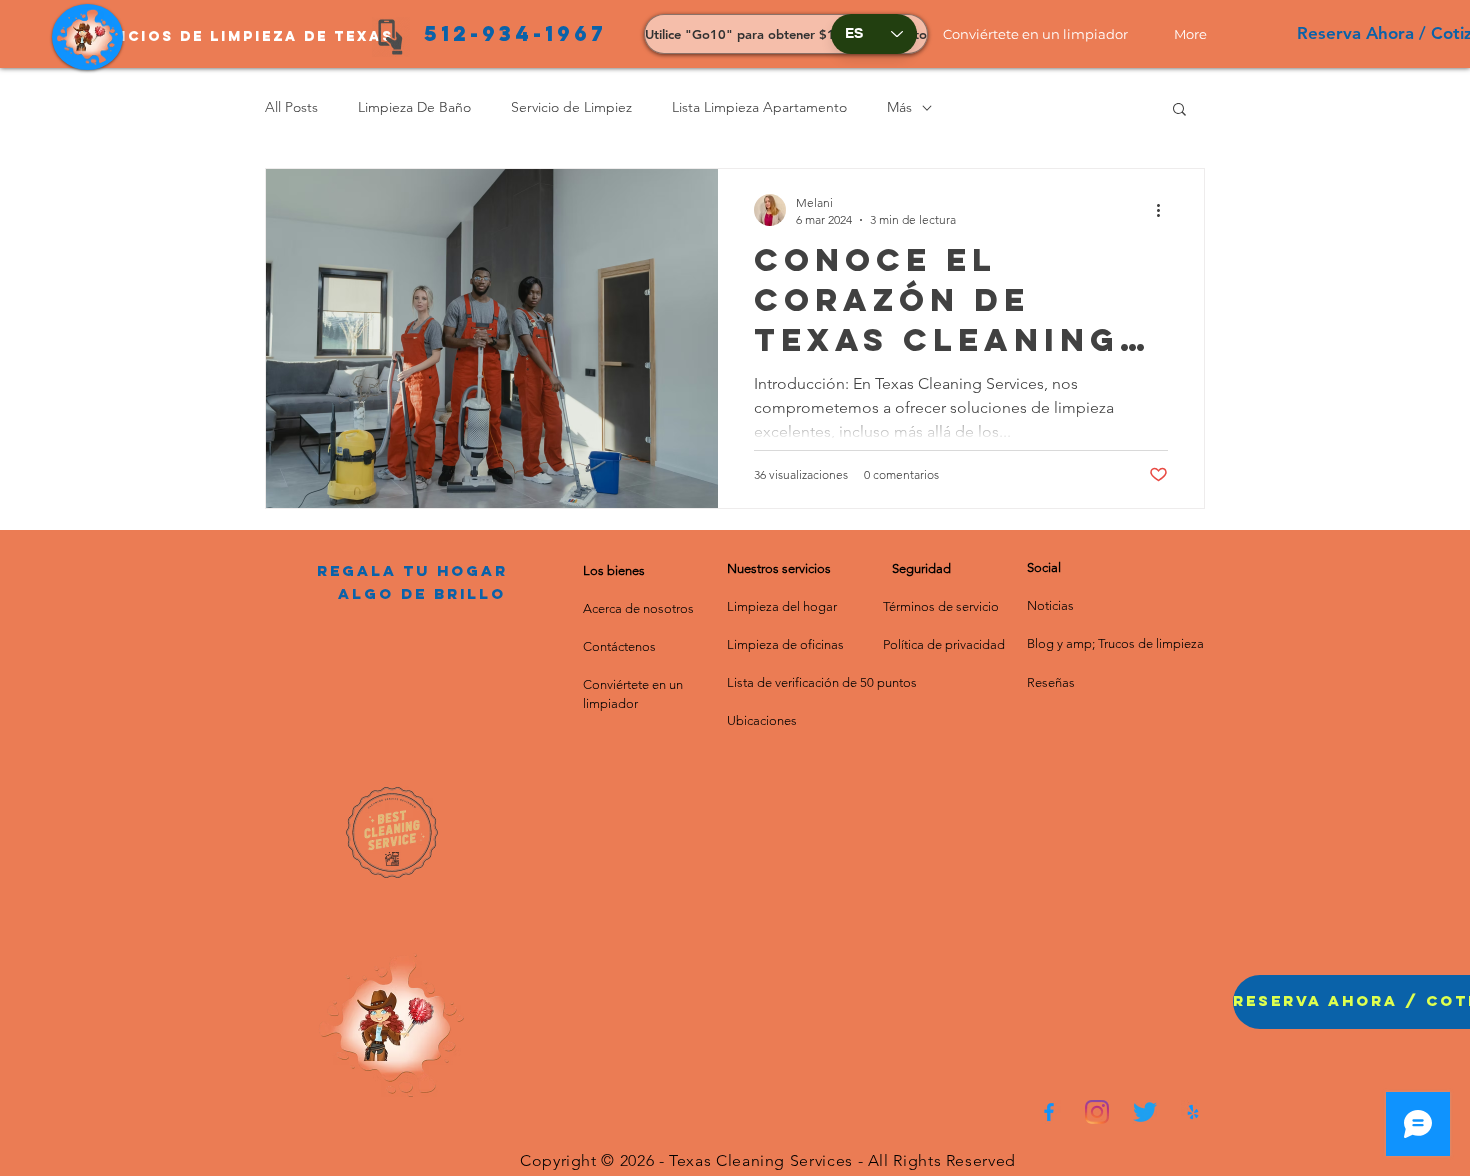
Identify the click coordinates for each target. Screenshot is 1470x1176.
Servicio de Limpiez (571, 107)
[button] (1043, 34)
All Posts (291, 107)
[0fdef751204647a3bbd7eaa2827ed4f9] (1049, 1112)
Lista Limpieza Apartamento (759, 107)
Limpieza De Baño (414, 107)
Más (899, 107)
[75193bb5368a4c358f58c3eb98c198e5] (1193, 1112)
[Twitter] (1145, 1112)
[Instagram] (1097, 1112)
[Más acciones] (1165, 210)
